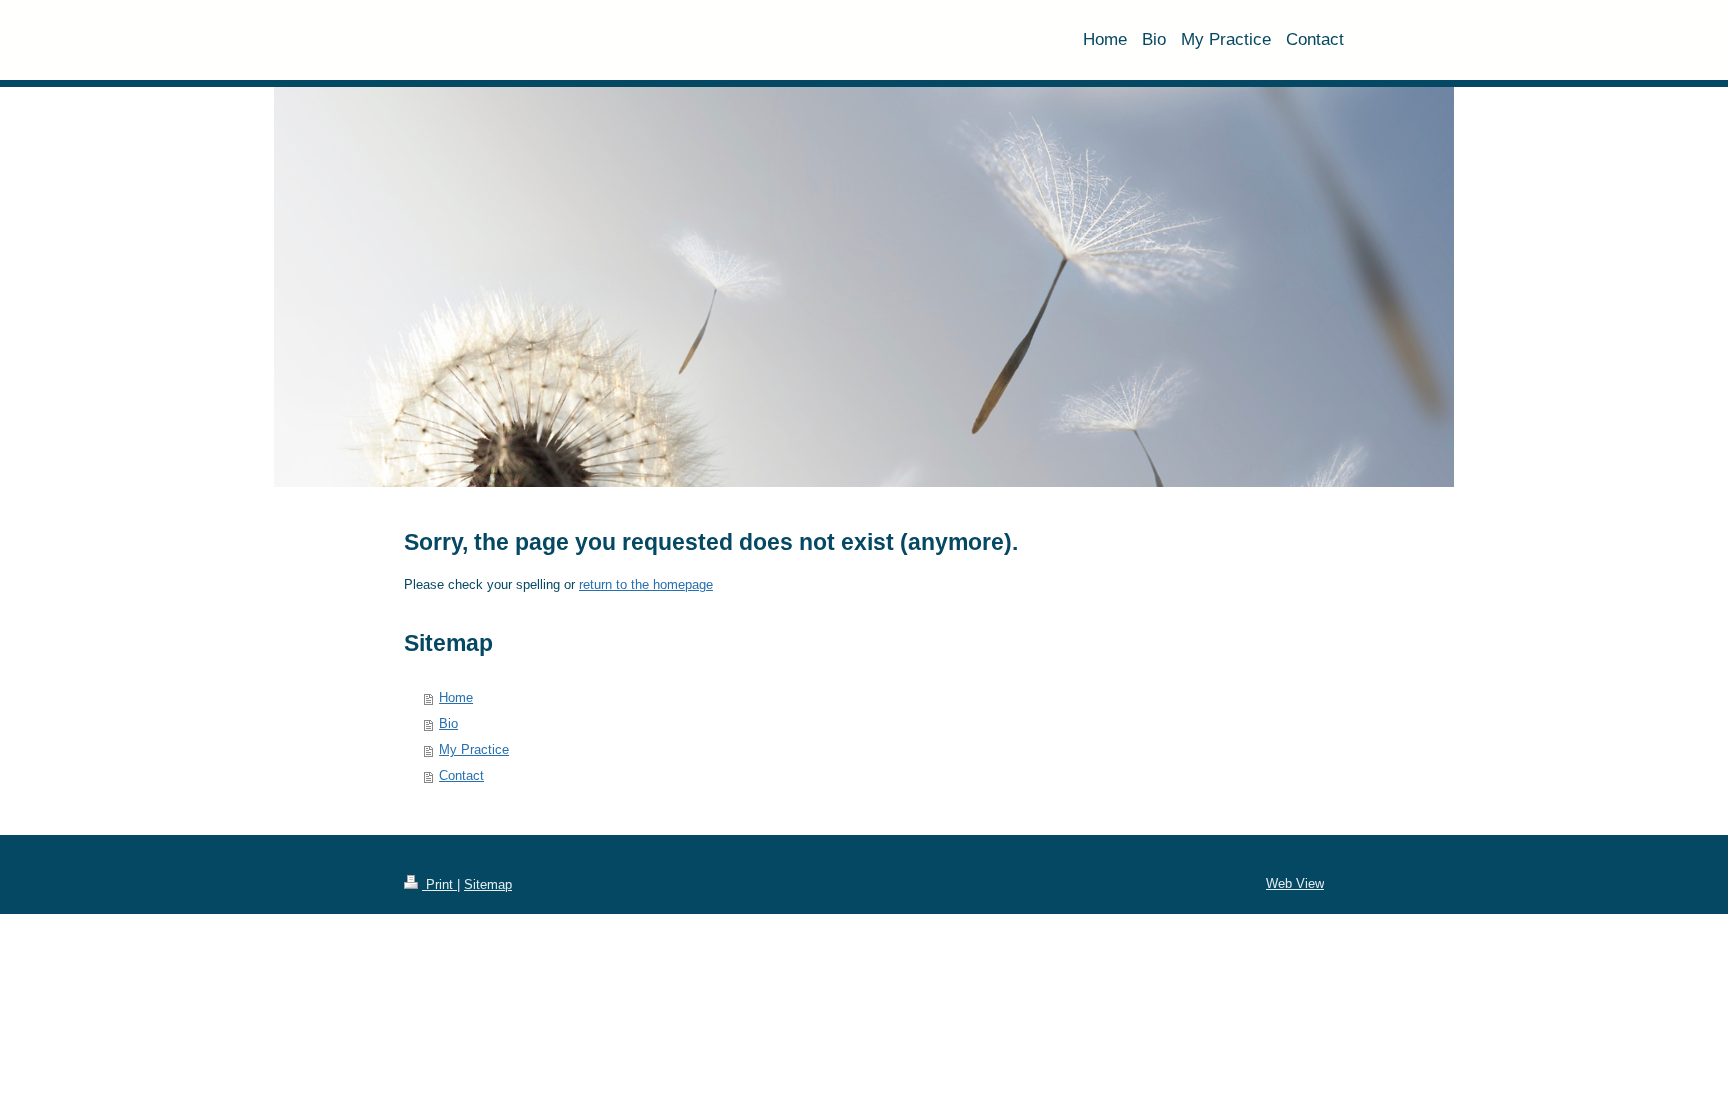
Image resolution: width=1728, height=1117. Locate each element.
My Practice (474, 749)
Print (439, 884)
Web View (1295, 883)
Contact (461, 775)
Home (456, 697)
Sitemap (488, 884)
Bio (448, 723)
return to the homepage (646, 584)
